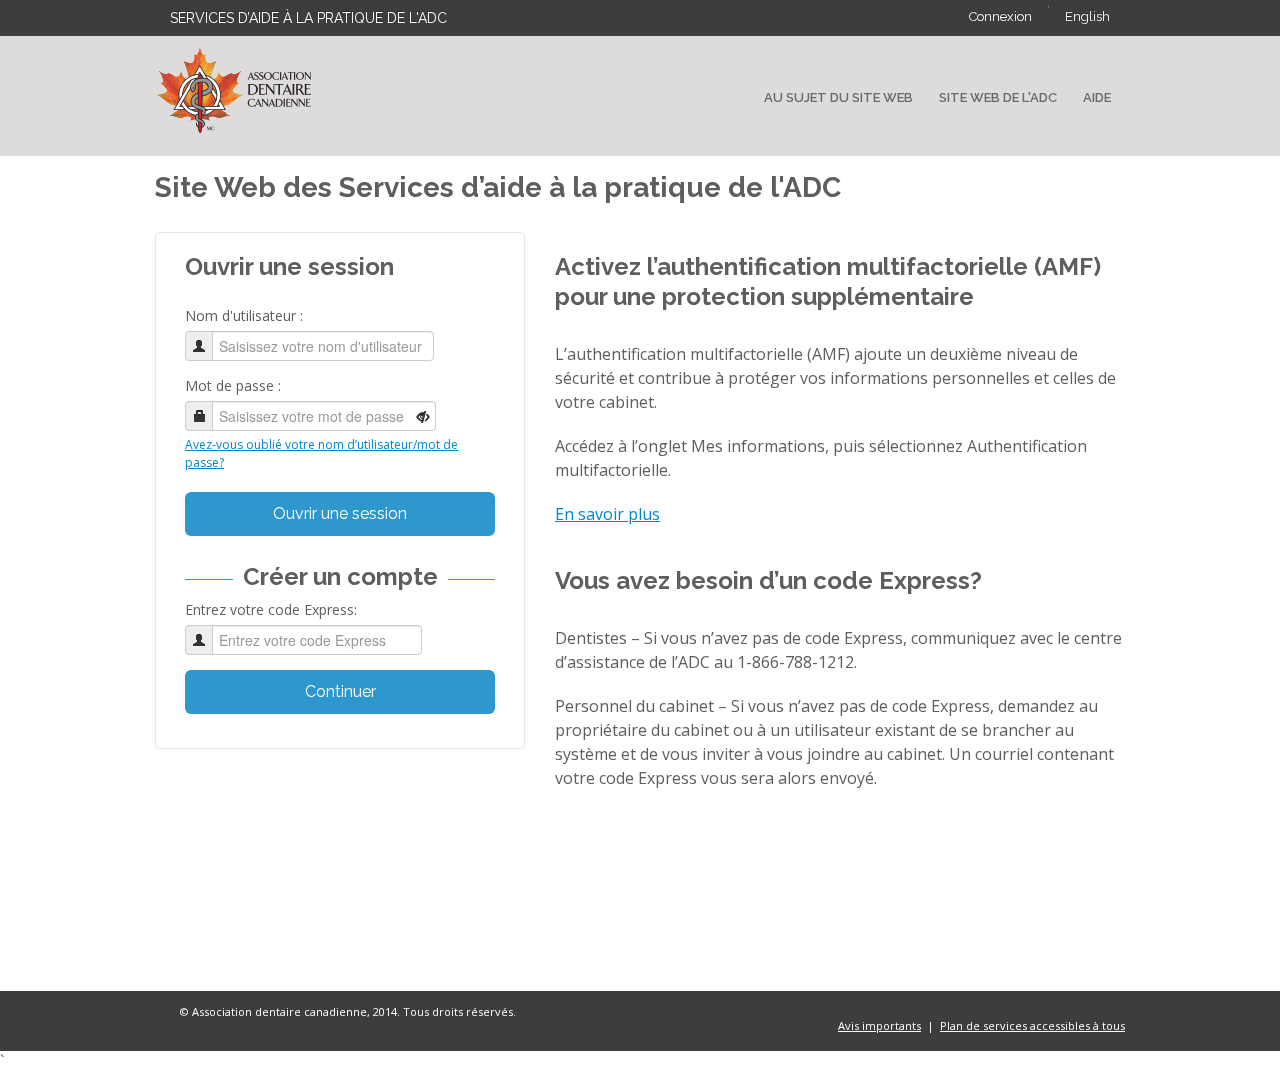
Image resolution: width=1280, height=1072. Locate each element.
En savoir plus (607, 514)
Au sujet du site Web (838, 97)
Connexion (1000, 16)
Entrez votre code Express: (271, 609)
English (1087, 16)
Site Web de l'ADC (998, 97)
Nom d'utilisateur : (244, 315)
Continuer (340, 691)
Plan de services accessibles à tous (1032, 1025)
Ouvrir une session (340, 513)
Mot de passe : (233, 385)
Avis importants (879, 1025)
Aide (1097, 97)
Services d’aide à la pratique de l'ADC (308, 18)
